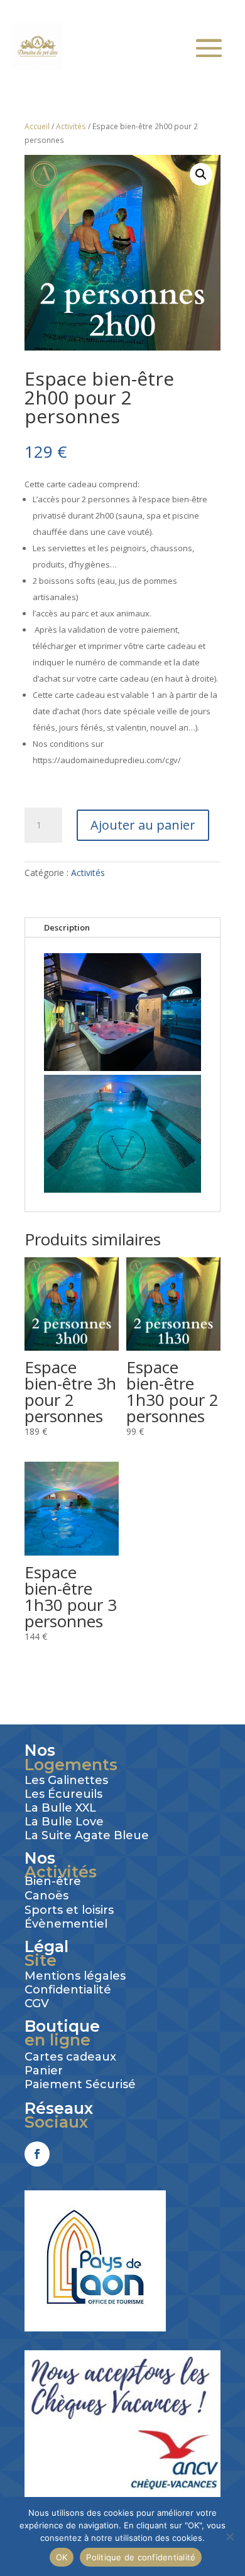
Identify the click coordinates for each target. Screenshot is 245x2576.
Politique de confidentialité (141, 2557)
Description (67, 927)
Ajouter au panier (143, 825)
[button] (201, 174)
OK (62, 2557)
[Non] (229, 2536)
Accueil (37, 126)
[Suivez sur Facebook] (37, 2154)
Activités (71, 126)
